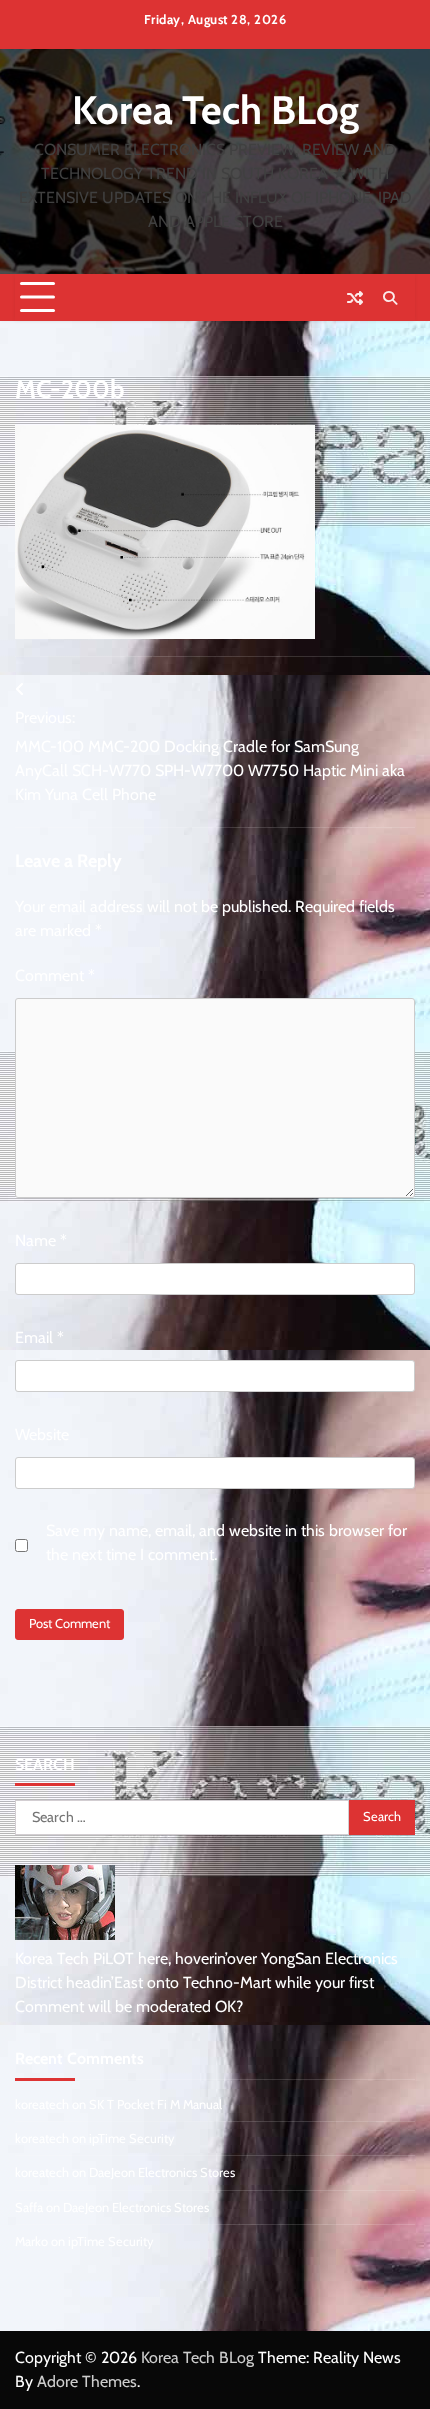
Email (39, 1337)
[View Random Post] (355, 298)
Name (41, 1240)
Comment (55, 975)
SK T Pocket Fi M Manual (155, 2104)
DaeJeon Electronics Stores (162, 2172)
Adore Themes (87, 2381)
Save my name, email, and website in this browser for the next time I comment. (226, 1542)
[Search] (390, 298)
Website (42, 1434)
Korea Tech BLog (215, 110)
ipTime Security (132, 2138)
